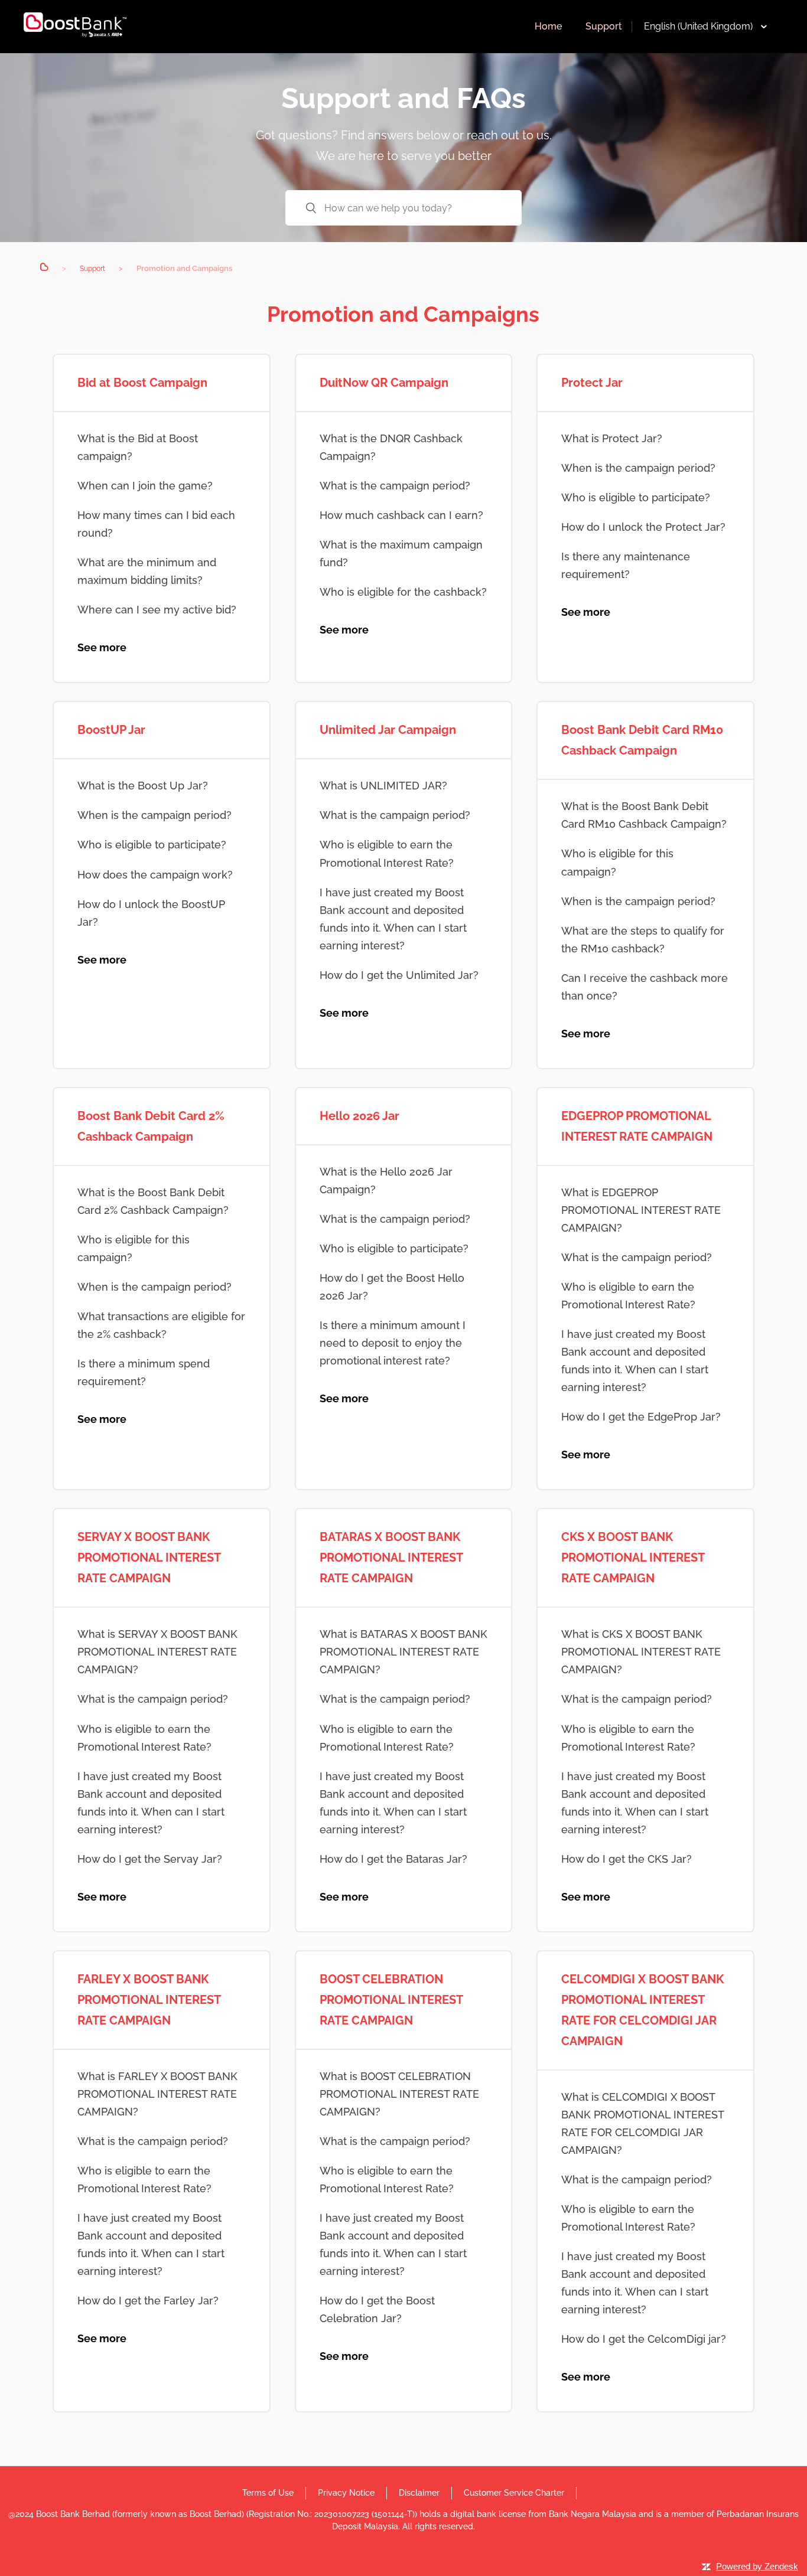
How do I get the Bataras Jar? (393, 1859)
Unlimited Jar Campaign (388, 730)
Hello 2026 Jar (359, 1116)
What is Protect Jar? (612, 438)
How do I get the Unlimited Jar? (399, 975)
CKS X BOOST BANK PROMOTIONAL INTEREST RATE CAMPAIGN (633, 1558)
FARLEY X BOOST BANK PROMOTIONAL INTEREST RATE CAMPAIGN (149, 2000)
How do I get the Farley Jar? (148, 2301)
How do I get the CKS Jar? (627, 1859)
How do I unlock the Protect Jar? (643, 527)
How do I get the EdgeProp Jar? (641, 1417)
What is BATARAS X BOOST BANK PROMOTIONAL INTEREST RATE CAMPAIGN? (403, 1652)
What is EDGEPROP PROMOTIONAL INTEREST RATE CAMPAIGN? (641, 1210)
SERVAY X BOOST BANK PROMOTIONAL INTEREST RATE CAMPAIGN (149, 1558)
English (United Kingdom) (698, 26)
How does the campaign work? (155, 875)
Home (548, 26)
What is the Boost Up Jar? (143, 786)
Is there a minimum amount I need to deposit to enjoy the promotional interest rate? (393, 1343)
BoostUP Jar (111, 730)
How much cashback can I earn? (401, 515)
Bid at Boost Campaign (142, 383)
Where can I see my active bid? (157, 610)
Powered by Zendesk (757, 2566)
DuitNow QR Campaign (384, 383)
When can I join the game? (145, 486)
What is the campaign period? (395, 486)
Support (604, 26)
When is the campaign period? (638, 468)
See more (102, 647)
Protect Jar (592, 383)
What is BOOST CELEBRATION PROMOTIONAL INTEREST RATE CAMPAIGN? (399, 2094)
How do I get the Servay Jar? (150, 1859)
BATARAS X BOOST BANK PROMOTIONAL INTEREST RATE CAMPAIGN (391, 1558)
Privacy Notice (346, 2493)
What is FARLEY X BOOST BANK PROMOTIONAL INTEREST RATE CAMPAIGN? (157, 2094)
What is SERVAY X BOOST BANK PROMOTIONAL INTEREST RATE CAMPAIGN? (157, 1652)
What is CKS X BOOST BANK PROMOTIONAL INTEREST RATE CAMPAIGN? (641, 1652)
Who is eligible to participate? (636, 497)
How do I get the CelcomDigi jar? (644, 2339)
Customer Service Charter (514, 2493)
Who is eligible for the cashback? (403, 592)
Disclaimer (419, 2493)
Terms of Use (268, 2493)
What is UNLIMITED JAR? (383, 786)
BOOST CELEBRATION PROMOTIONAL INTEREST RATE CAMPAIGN (391, 2000)
